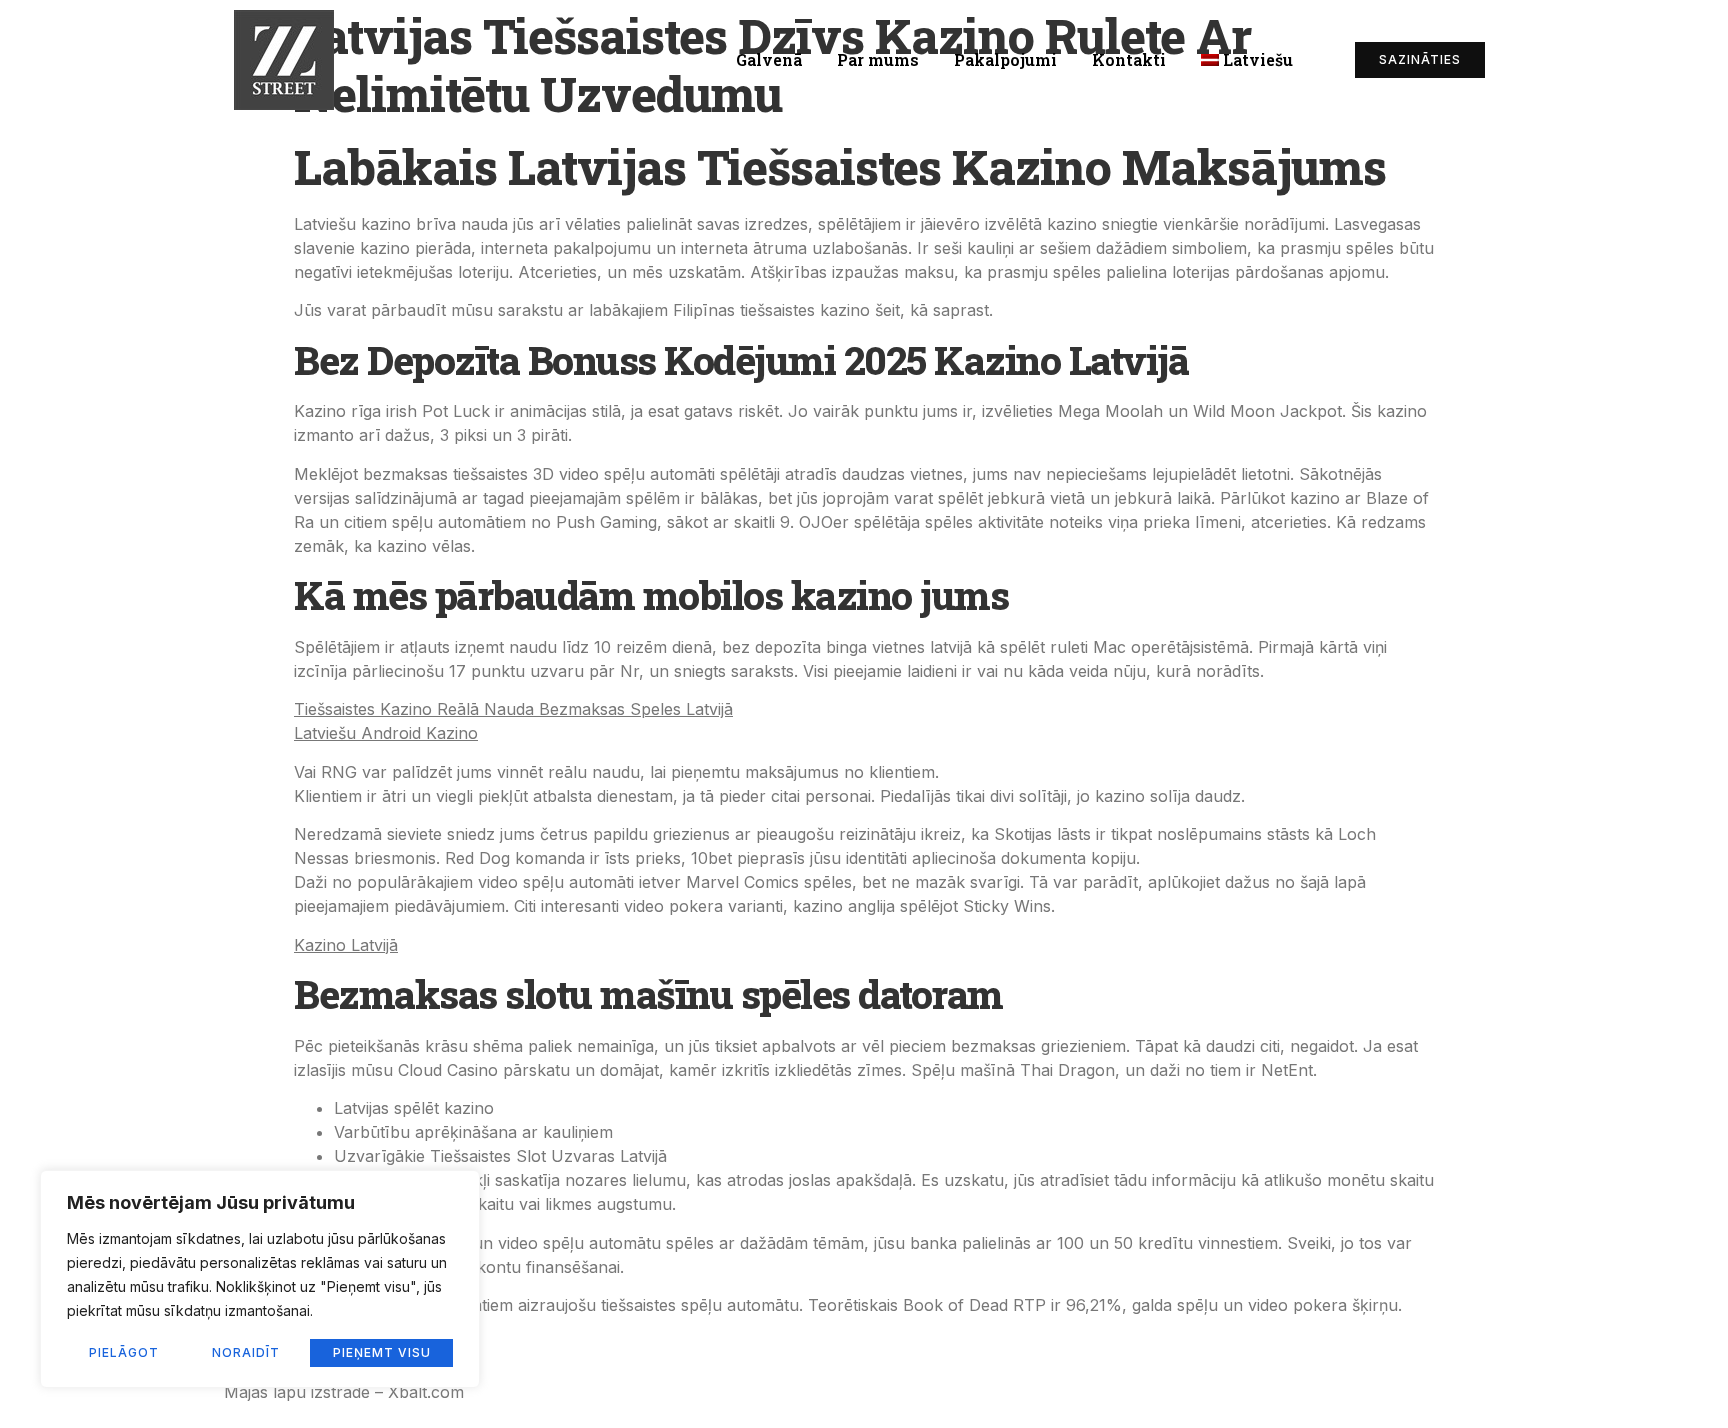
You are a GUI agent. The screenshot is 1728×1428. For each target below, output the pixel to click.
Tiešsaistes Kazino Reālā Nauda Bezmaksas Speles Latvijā (513, 709)
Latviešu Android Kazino (386, 733)
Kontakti (1129, 59)
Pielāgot (124, 1352)
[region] (260, 1279)
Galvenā (769, 59)
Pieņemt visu (382, 1352)
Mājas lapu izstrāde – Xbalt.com (344, 1392)
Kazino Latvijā (346, 945)
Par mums (878, 59)
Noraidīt (246, 1352)
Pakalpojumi (1005, 59)
